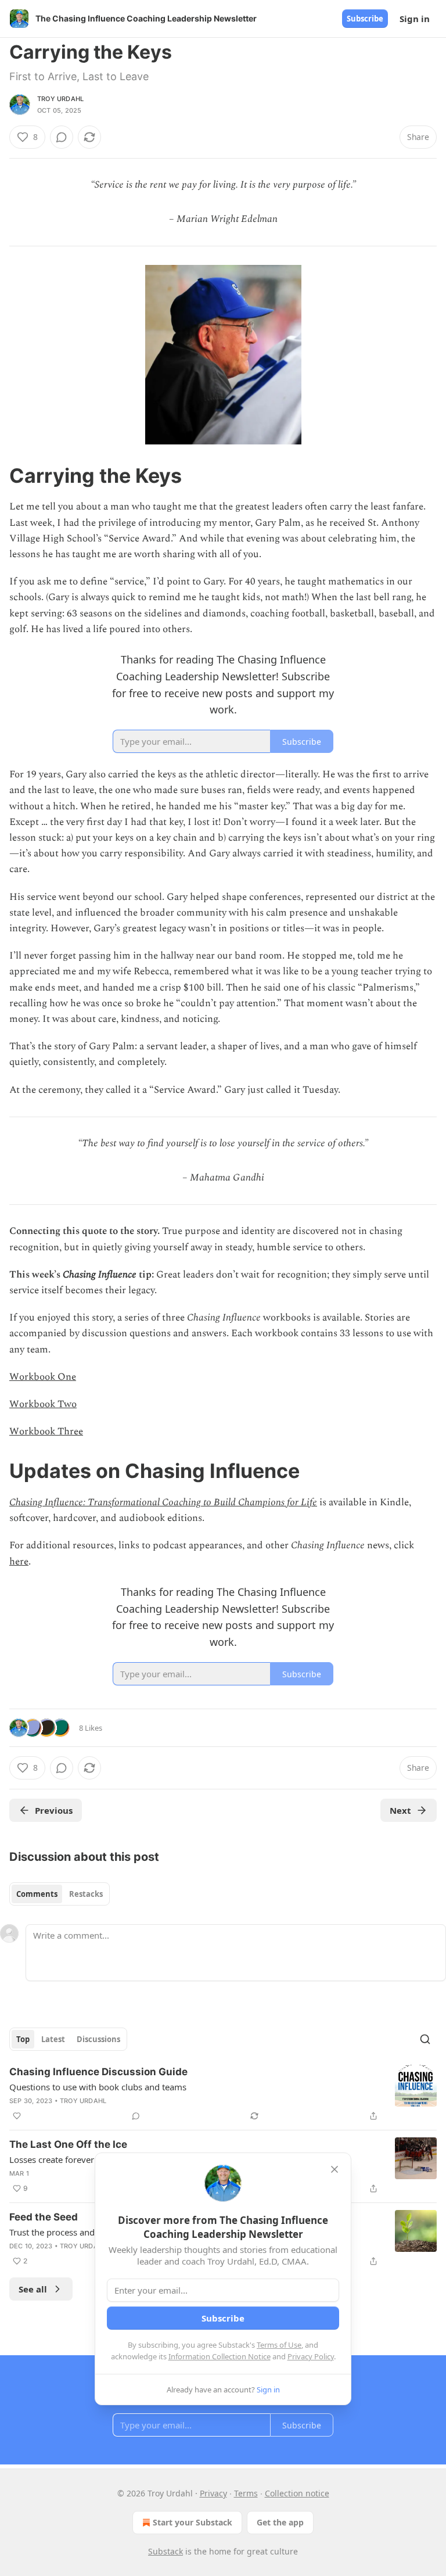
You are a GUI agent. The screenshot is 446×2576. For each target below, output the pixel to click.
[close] (334, 2169)
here (19, 1562)
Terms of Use (279, 2345)
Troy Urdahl (60, 99)
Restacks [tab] (86, 1894)
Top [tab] (23, 2039)
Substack (166, 2551)
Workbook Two (43, 1404)
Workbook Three (46, 1431)
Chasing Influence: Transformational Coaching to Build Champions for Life (163, 1502)
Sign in (415, 19)
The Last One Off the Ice (68, 2144)
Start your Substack (193, 2522)
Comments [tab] (37, 1894)
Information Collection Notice (220, 2356)
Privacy (213, 2493)
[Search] (425, 2039)
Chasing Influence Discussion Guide (98, 2072)
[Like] (17, 2116)
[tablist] (60, 1894)
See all (33, 2289)
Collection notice (297, 2493)
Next (400, 1810)
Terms (246, 2493)
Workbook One (43, 1377)
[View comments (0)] (62, 137)
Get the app (280, 2522)
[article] (223, 2094)
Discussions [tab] (98, 2039)
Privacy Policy (311, 2356)
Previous (54, 1810)
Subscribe (365, 19)
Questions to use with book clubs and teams (98, 2087)
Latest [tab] (53, 2039)
